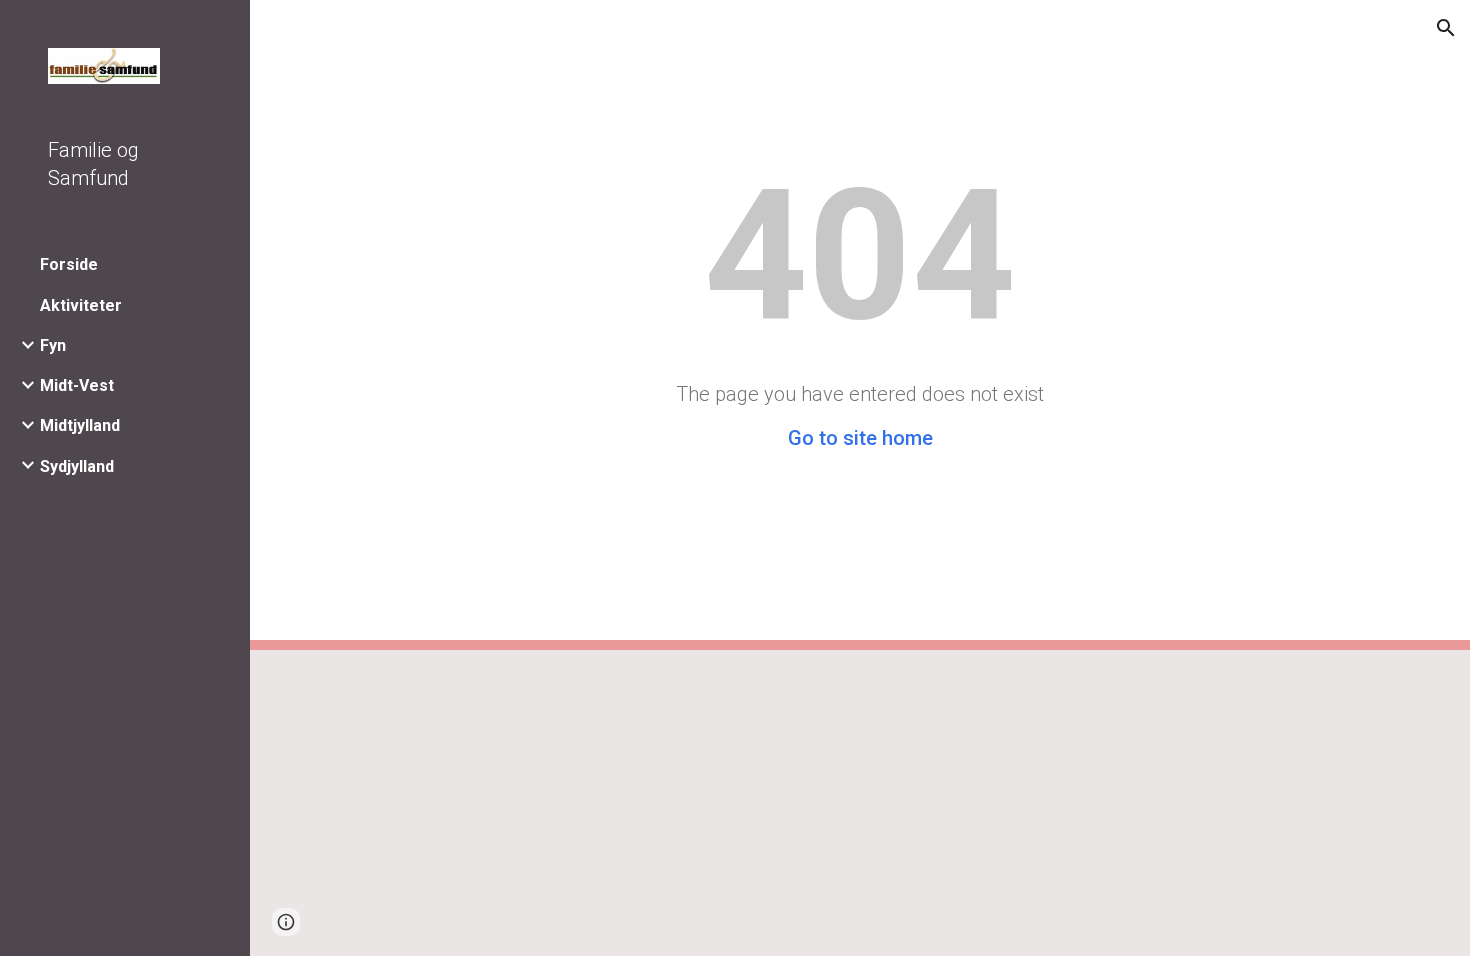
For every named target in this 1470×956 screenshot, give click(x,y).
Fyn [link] (53, 345)
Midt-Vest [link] (77, 385)
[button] (1446, 28)
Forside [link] (69, 264)
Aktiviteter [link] (81, 305)
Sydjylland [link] (77, 466)
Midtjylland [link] (80, 425)
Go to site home (860, 438)
